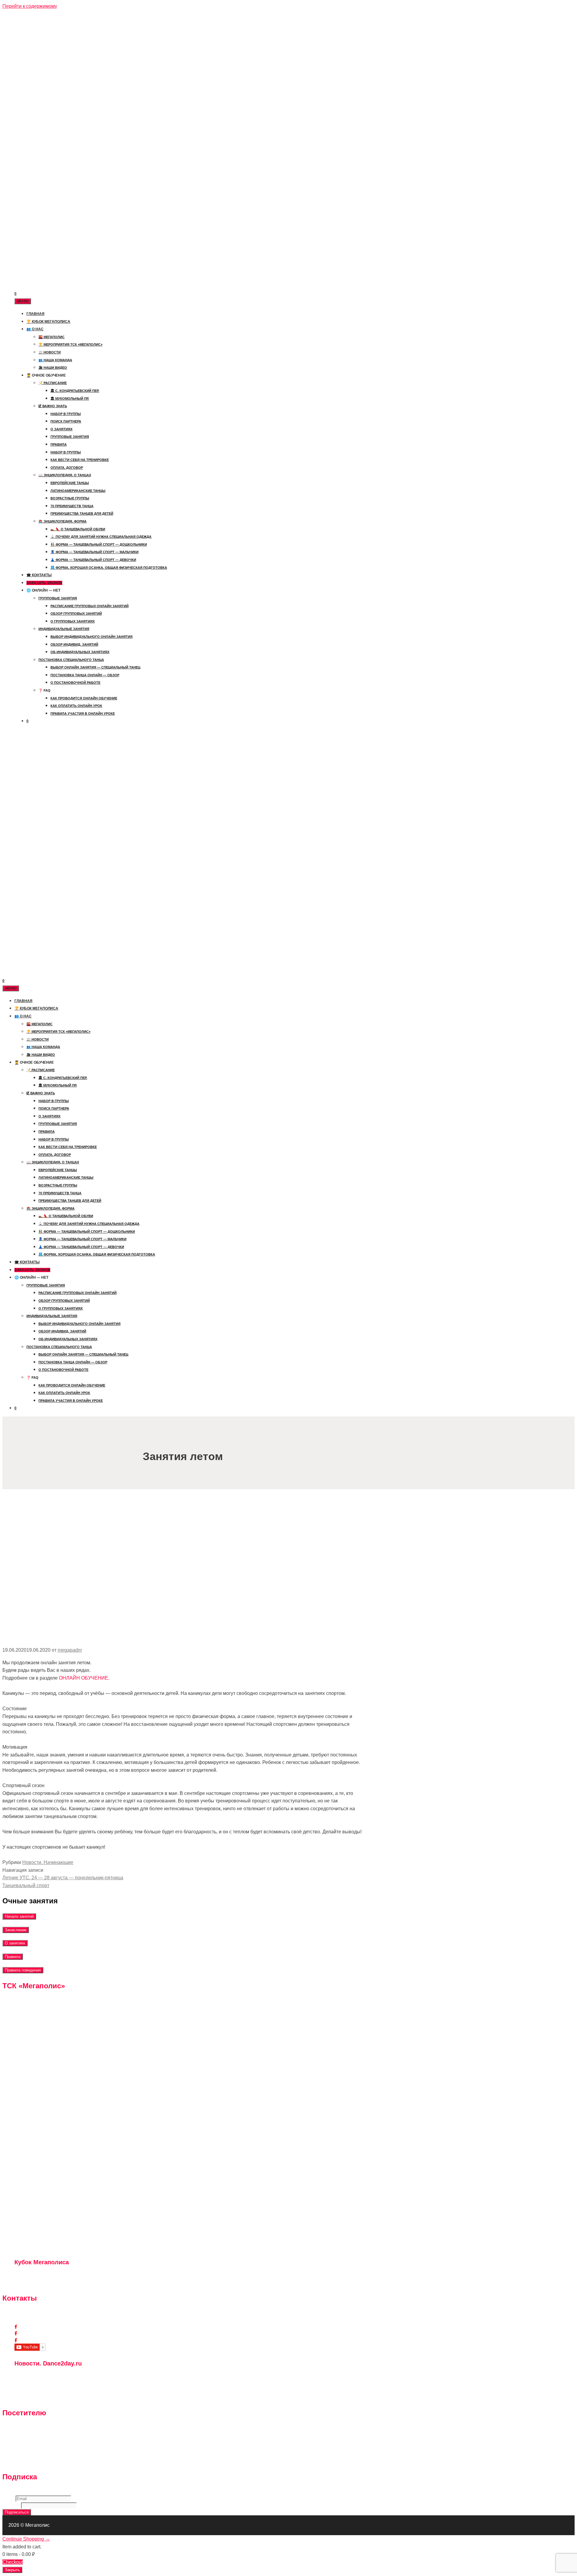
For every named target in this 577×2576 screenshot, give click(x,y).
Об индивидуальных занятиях (80, 652)
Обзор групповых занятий (76, 614)
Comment (12, 2505)
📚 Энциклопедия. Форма (63, 521)
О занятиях (61, 429)
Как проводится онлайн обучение (84, 698)
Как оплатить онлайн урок (76, 706)
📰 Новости (50, 352)
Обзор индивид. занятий (74, 644)
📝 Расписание (53, 383)
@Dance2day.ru (34, 2384)
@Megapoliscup (34, 2283)
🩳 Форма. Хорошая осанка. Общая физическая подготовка (109, 568)
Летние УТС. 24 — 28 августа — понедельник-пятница (63, 1878)
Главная (35, 314)
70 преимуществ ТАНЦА (72, 506)
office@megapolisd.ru (39, 2320)
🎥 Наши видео (53, 368)
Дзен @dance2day (37, 2377)
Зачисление (16, 1930)
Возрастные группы (70, 498)
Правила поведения (23, 1970)
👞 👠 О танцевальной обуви (78, 529)
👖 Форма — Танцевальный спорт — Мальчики (95, 552)
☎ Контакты (39, 575)
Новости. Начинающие (48, 1862)
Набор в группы (66, 414)
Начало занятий (19, 1916)
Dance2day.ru (32, 2398)
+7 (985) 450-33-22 (37, 2313)
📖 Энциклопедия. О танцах (65, 475)
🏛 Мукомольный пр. (70, 399)
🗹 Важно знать (53, 406)
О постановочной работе (75, 683)
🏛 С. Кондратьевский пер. (75, 391)
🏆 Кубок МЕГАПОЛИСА (48, 322)
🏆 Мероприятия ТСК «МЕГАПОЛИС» (70, 344)
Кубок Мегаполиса (35, 2333)
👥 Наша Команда (55, 360)
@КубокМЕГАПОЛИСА (41, 2276)
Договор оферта (31, 2462)
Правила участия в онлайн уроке (83, 714)
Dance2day (28, 2340)
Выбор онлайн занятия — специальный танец (95, 667)
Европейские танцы (70, 483)
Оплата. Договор (67, 468)
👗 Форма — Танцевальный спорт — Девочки (93, 560)
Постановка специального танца (71, 660)
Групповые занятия (70, 437)
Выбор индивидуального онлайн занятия (92, 637)
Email (9, 2499)
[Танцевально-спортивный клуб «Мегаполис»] (25, 43)
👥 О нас (35, 329)
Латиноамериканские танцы (78, 491)
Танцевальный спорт (26, 1885)
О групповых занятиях (73, 621)
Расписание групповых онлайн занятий (90, 606)
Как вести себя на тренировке (80, 460)
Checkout (13, 2562)
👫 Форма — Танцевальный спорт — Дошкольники (99, 544)
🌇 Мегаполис (52, 337)
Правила (59, 444)
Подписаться (17, 2512)
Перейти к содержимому (30, 6)
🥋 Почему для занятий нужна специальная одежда (101, 537)
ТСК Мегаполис (33, 2327)
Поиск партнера (66, 421)
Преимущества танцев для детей (82, 514)
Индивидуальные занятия (64, 629)
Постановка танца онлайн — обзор (85, 675)
